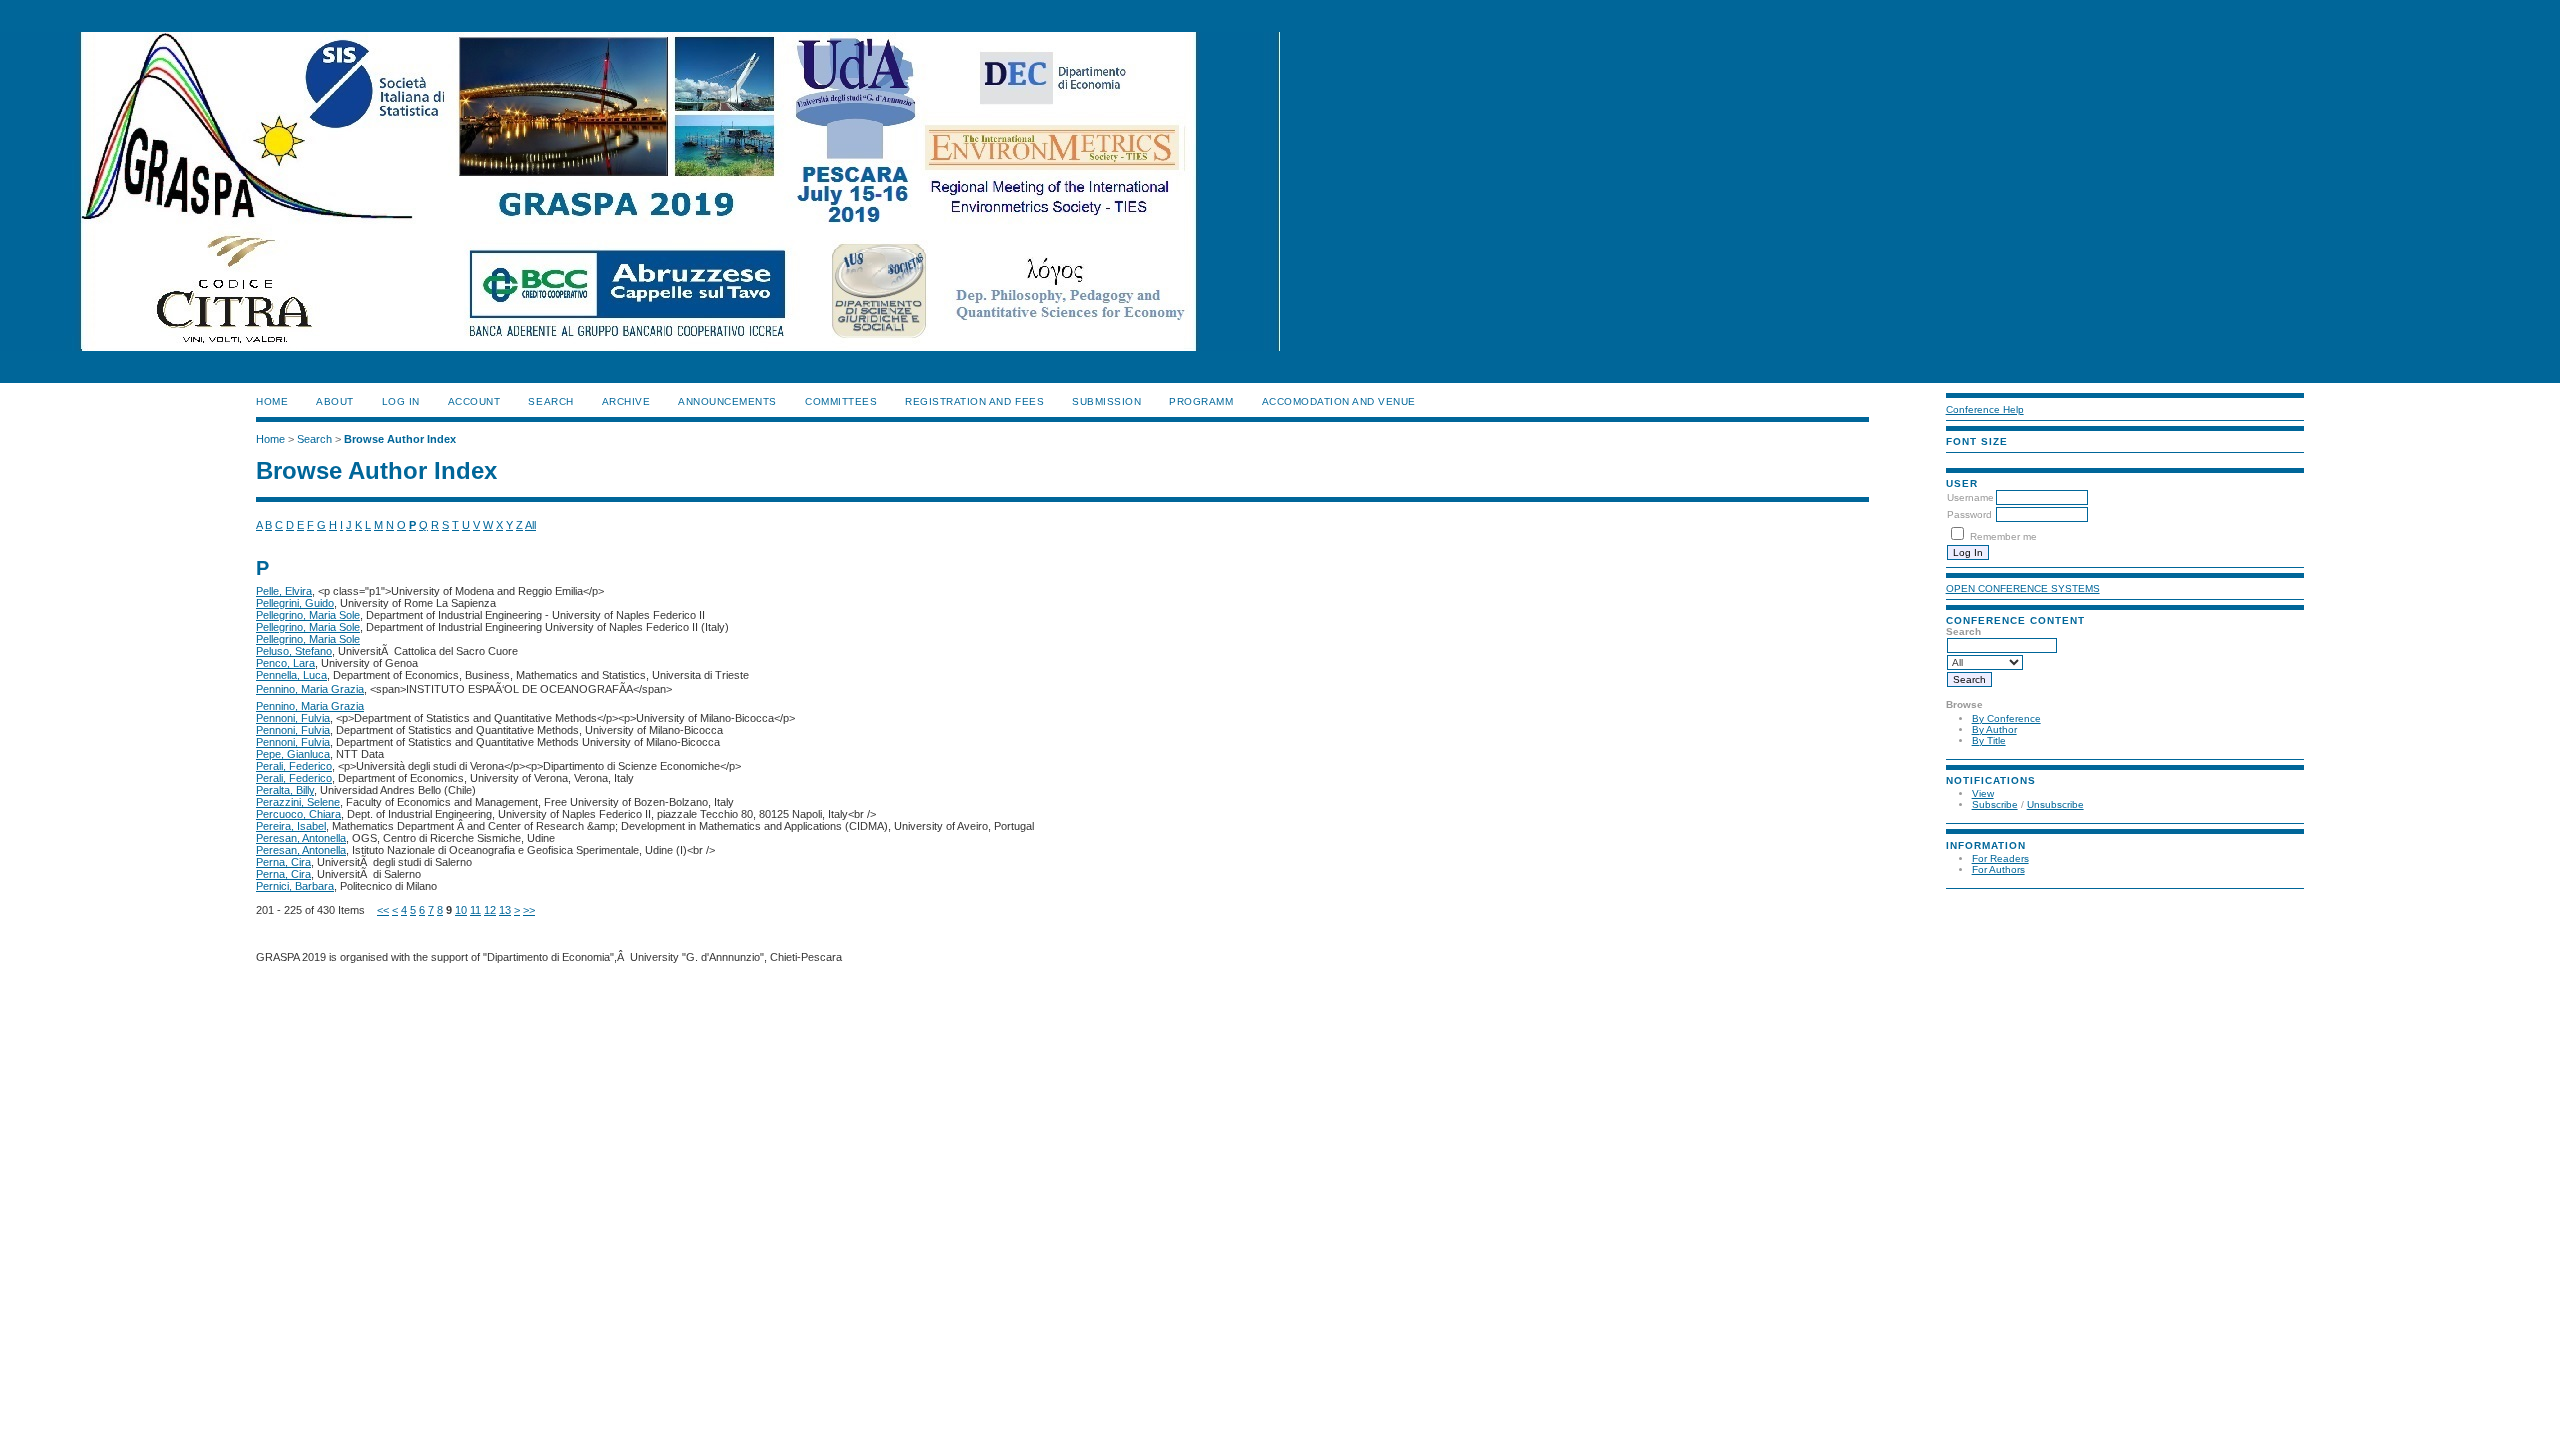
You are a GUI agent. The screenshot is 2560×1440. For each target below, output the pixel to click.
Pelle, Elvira (284, 591)
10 (461, 910)
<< (383, 910)
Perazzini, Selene (298, 802)
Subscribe (1995, 804)
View (1983, 793)
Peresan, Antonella (301, 838)
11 (475, 910)
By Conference (2006, 718)
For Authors (1998, 869)
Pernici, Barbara (295, 886)
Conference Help (1985, 409)
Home (272, 401)
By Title (1989, 740)
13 (505, 910)
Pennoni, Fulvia (293, 718)
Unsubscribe (2055, 804)
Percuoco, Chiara (298, 814)
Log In (401, 401)
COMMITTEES (841, 401)
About (335, 401)
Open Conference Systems (2023, 588)
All (530, 525)
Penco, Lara (285, 663)
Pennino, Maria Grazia (310, 689)
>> (529, 910)
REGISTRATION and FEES (974, 401)
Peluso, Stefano (294, 651)
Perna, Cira (283, 862)
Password (1969, 514)
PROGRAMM (1201, 401)
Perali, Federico (294, 766)
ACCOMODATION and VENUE (1339, 401)
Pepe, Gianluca (293, 754)
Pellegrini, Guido (295, 603)
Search (550, 401)
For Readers (2000, 858)
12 (490, 910)
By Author (1994, 729)
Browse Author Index (400, 439)
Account (474, 401)
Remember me (2003, 536)
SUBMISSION (1106, 401)
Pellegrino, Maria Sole (308, 615)
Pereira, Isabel (291, 826)
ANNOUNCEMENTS (727, 401)
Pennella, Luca (291, 675)
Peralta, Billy (285, 790)
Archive (626, 401)
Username (1970, 497)
